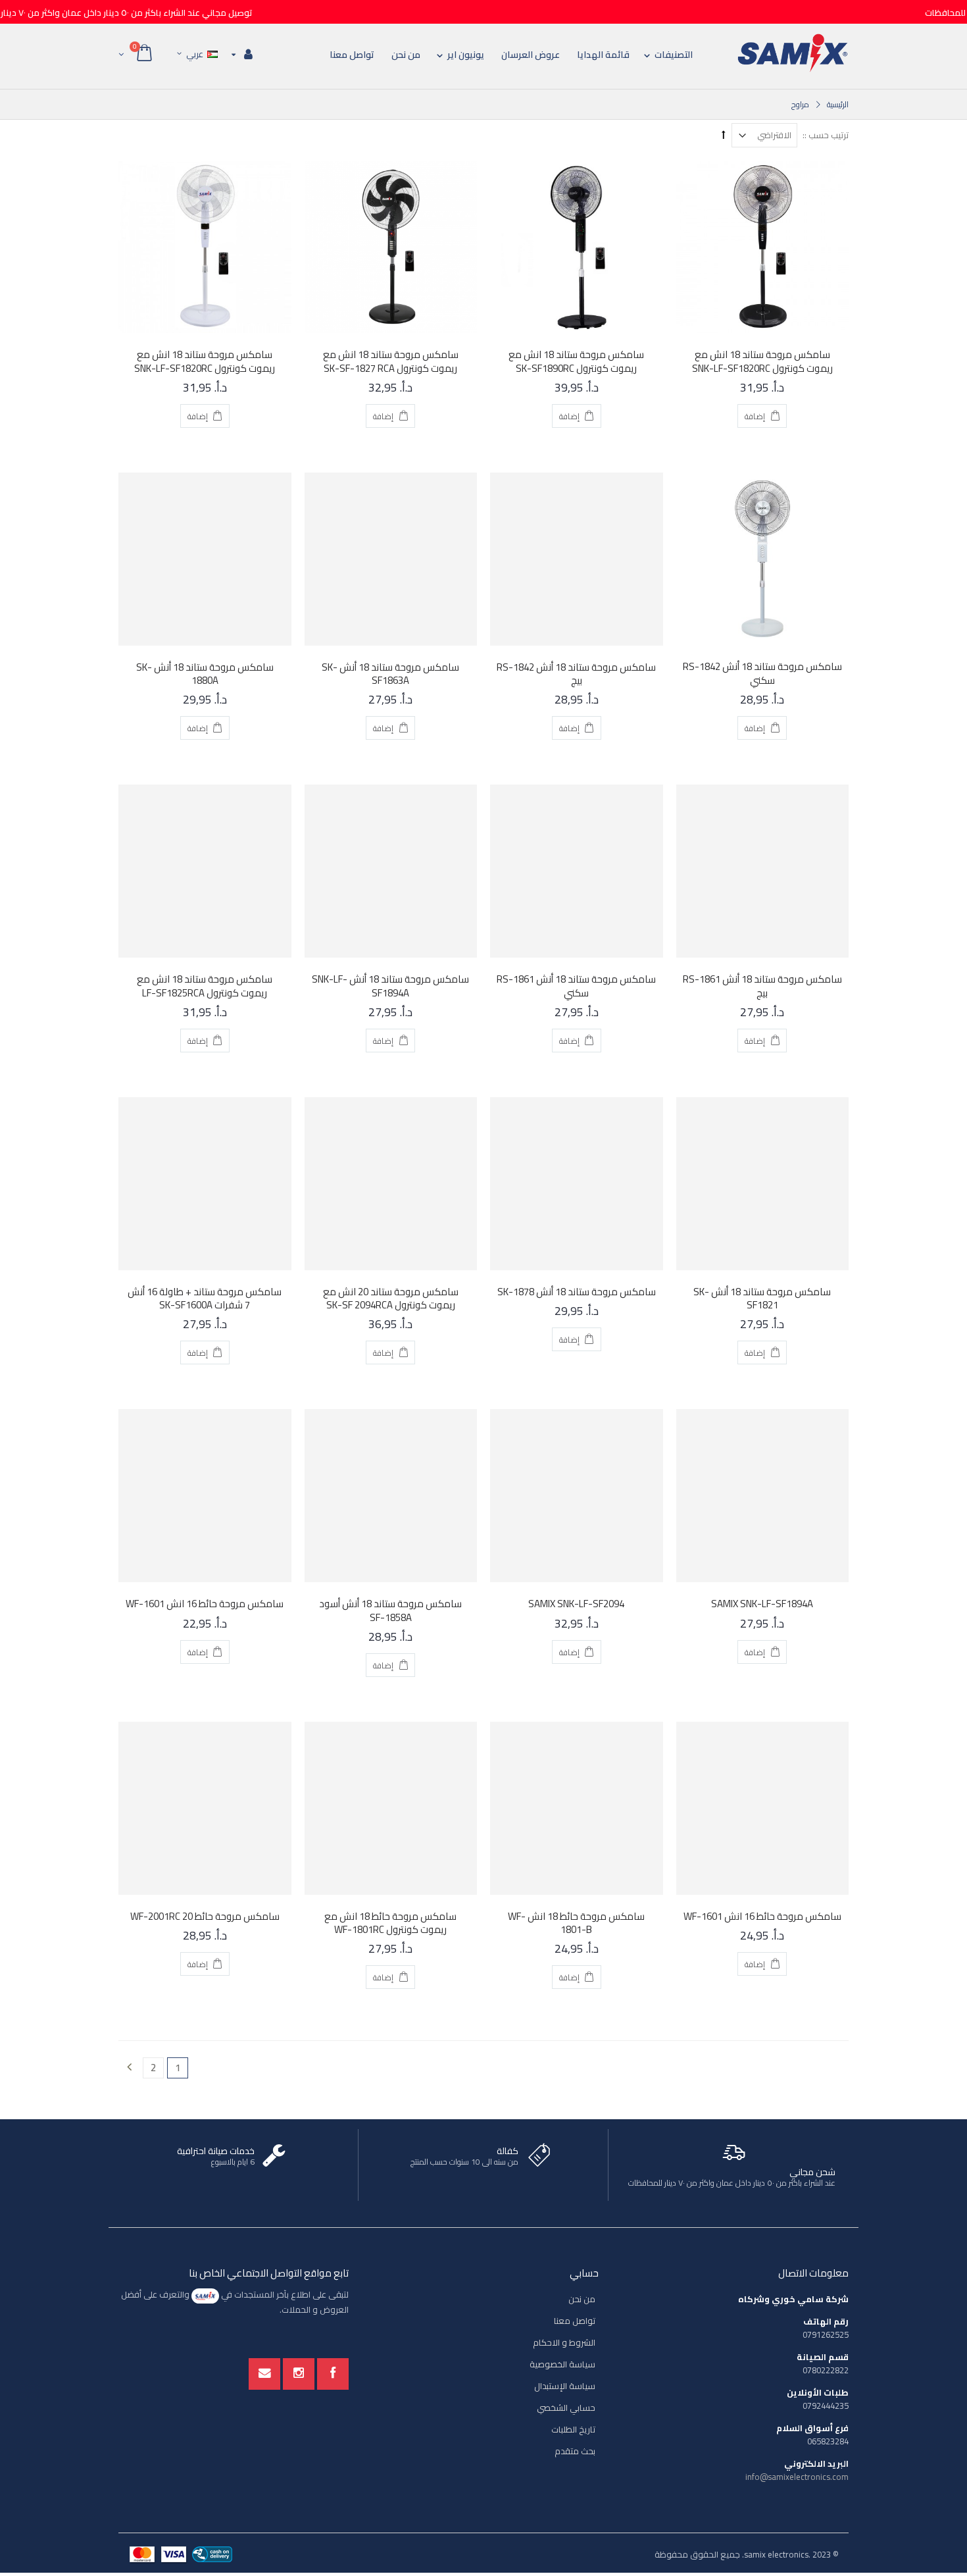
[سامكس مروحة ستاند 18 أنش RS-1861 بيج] (763, 871)
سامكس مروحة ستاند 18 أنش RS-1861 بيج (762, 986)
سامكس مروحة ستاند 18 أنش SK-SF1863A (390, 674)
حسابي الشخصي (566, 2408)
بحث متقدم (575, 2451)
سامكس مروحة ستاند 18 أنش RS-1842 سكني (762, 673)
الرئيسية (838, 104)
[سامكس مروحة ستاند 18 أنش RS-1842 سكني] (763, 559)
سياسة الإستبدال (565, 2386)
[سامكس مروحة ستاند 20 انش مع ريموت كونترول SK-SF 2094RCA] (391, 1184)
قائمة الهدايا (603, 55)
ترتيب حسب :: (826, 135)
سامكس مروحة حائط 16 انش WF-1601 (205, 1604)
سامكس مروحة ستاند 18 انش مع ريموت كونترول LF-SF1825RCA (205, 986)
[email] (264, 2374)
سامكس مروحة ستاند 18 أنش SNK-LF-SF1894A (390, 986)
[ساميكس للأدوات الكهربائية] (793, 53)
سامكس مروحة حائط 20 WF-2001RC (205, 1916)
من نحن (406, 55)
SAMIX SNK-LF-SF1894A (762, 1604)
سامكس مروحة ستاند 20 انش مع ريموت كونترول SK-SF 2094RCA (391, 1298)
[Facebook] (333, 2374)
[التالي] (129, 2068)
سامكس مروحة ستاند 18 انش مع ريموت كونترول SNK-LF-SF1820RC (762, 361)
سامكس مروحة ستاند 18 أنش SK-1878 (577, 1292)
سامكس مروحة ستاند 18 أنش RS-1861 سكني (576, 986)
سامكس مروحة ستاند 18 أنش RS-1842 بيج (576, 674)
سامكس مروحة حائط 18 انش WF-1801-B (576, 1923)
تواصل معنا (352, 55)
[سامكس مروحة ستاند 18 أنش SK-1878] (577, 1184)
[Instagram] (299, 2374)
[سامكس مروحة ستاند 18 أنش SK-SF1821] (763, 1184)
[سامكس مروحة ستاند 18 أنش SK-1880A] (205, 559)
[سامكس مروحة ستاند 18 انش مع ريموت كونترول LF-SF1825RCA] (205, 871)
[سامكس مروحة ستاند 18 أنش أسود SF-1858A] (391, 1496)
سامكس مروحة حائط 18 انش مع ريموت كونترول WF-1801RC (390, 1923)
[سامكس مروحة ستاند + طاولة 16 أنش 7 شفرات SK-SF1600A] (205, 1184)
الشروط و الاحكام (564, 2342)
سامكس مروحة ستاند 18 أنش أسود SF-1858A (390, 1610)
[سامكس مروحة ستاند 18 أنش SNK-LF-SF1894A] (391, 871)
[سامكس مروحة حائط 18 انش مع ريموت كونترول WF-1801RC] (391, 1808)
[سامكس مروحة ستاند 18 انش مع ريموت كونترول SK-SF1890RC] (577, 247)
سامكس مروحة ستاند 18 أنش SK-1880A (205, 674)
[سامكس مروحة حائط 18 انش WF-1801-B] (577, 1808)
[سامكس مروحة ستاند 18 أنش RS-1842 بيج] (577, 559)
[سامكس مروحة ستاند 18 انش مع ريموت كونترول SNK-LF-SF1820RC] (763, 247)
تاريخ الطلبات (573, 2429)
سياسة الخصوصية (562, 2364)
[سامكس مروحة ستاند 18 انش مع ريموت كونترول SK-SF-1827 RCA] (391, 247)
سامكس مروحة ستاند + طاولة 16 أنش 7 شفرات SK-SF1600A (205, 1298)
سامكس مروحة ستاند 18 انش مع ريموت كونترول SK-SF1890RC (576, 361)
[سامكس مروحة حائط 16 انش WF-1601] (205, 1496)
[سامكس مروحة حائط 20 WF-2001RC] (205, 1808)
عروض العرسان (531, 55)
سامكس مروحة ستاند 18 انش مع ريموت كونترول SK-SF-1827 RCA (391, 361)
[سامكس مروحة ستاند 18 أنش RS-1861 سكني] (577, 871)
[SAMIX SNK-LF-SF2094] (577, 1496)
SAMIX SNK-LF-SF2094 (576, 1604)
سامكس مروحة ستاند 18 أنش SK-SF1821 (762, 1298)
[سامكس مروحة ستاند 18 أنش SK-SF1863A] (391, 559)
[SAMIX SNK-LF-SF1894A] (763, 1496)
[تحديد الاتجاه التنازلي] (724, 134)
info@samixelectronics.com (797, 2477)
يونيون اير (466, 55)
